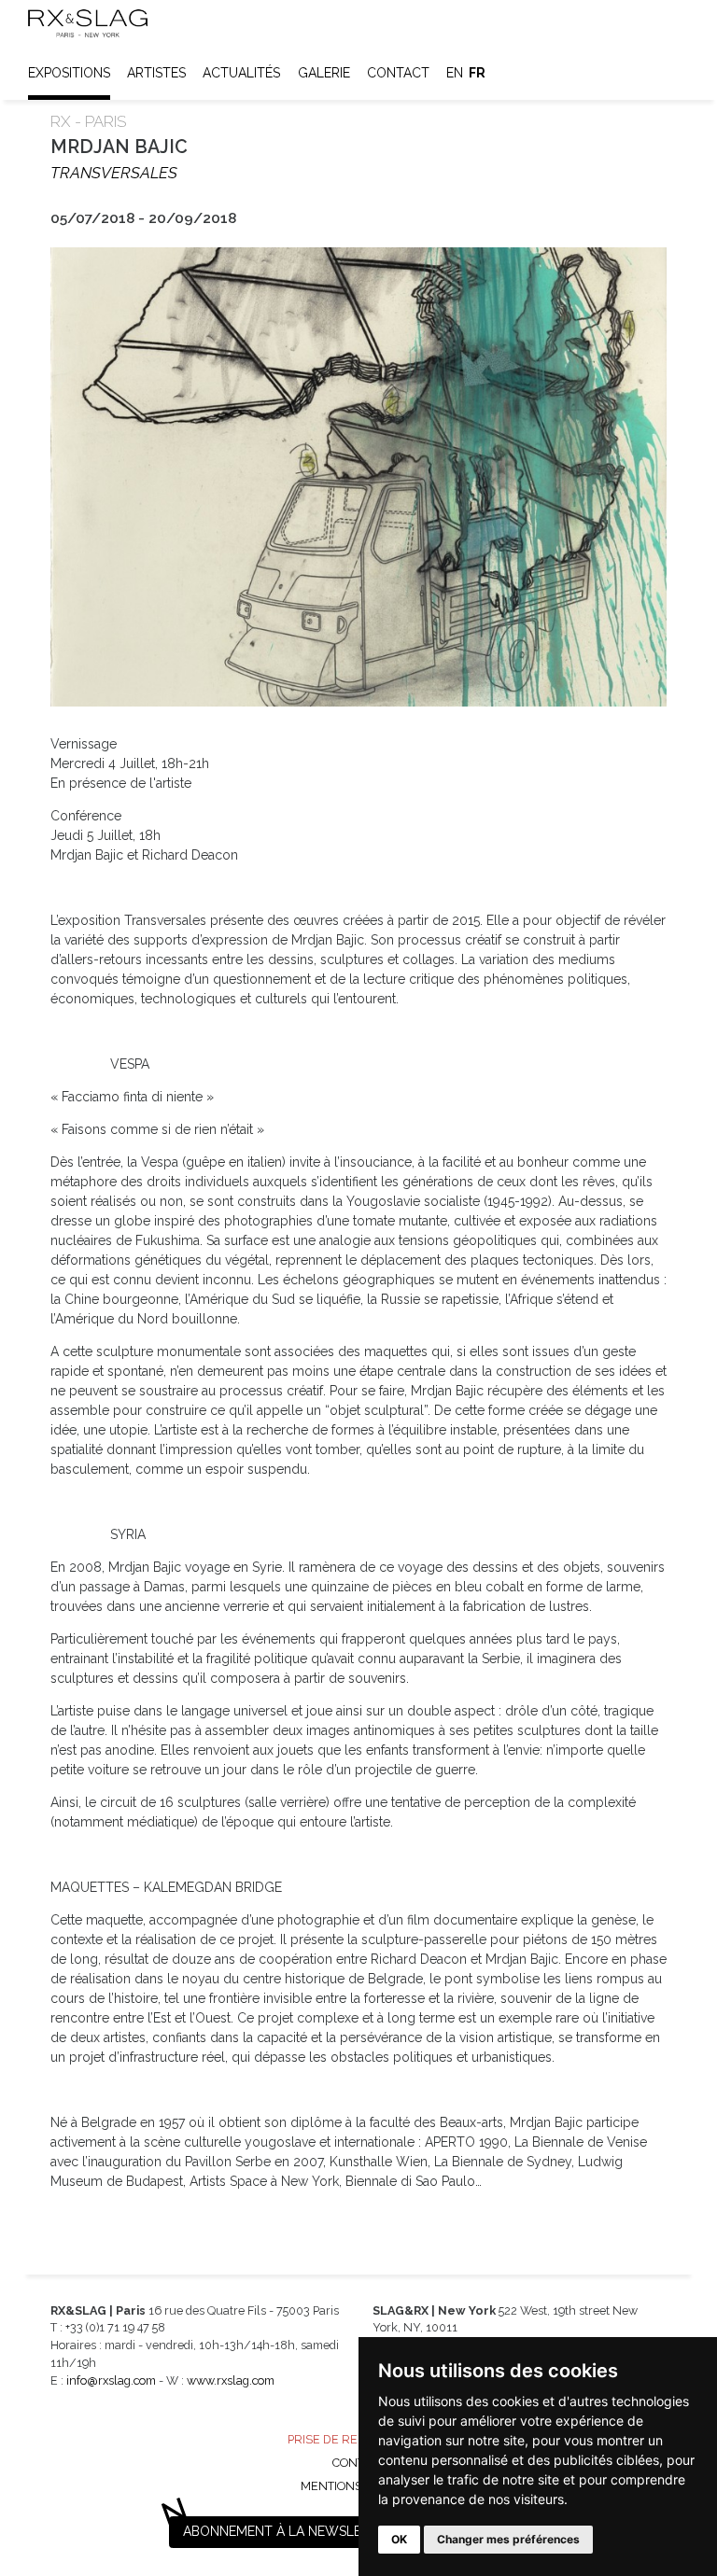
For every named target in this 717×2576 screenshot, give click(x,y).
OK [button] (399, 2539)
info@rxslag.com (111, 2380)
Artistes (156, 73)
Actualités (241, 73)
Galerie (324, 73)
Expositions (69, 73)
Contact (398, 73)
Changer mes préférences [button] (508, 2539)
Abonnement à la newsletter (288, 2531)
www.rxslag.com (231, 2380)
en (455, 73)
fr (477, 73)
